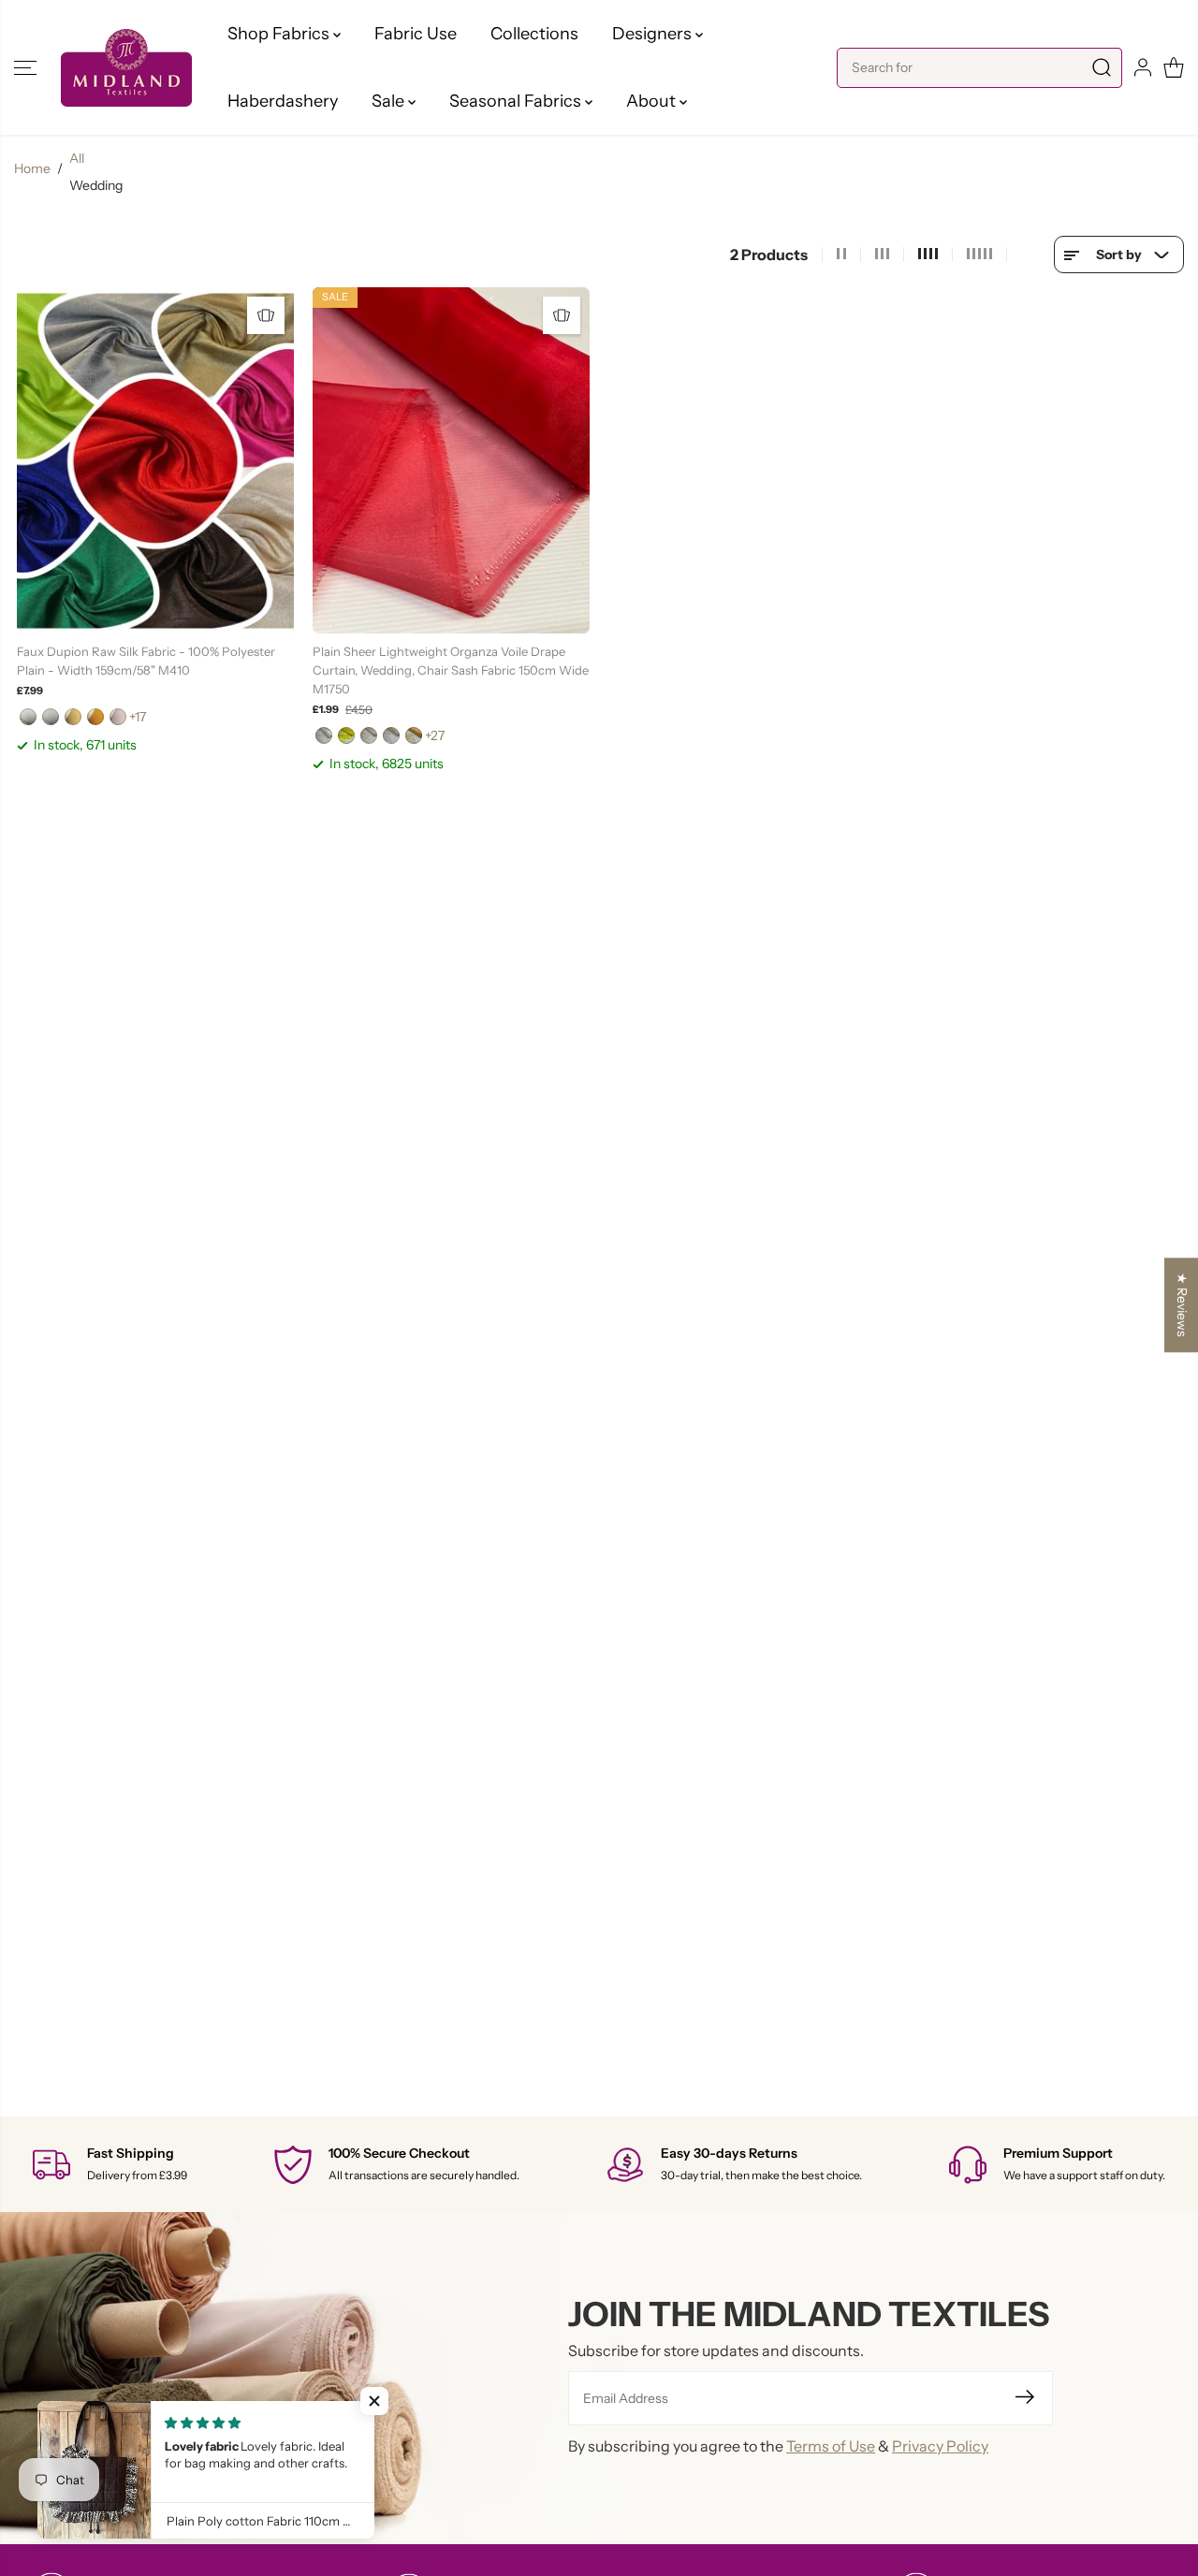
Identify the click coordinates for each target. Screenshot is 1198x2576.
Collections (534, 34)
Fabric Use (416, 34)
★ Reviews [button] (1182, 1305)
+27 (435, 735)
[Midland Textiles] (126, 68)
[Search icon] (1102, 68)
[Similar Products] (266, 315)
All (77, 158)
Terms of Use (831, 2446)
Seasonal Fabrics (517, 101)
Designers (654, 34)
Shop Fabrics (280, 34)
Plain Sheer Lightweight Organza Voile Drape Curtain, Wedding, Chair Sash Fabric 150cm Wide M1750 (451, 670)
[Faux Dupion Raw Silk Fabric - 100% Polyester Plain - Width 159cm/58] (155, 460)
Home (32, 168)
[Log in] (1143, 67)
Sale (390, 101)
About (653, 101)
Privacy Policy (940, 2446)
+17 (138, 717)
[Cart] (1174, 67)
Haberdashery (283, 101)
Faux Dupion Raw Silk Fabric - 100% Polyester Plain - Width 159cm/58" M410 (146, 661)
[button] (25, 67)
